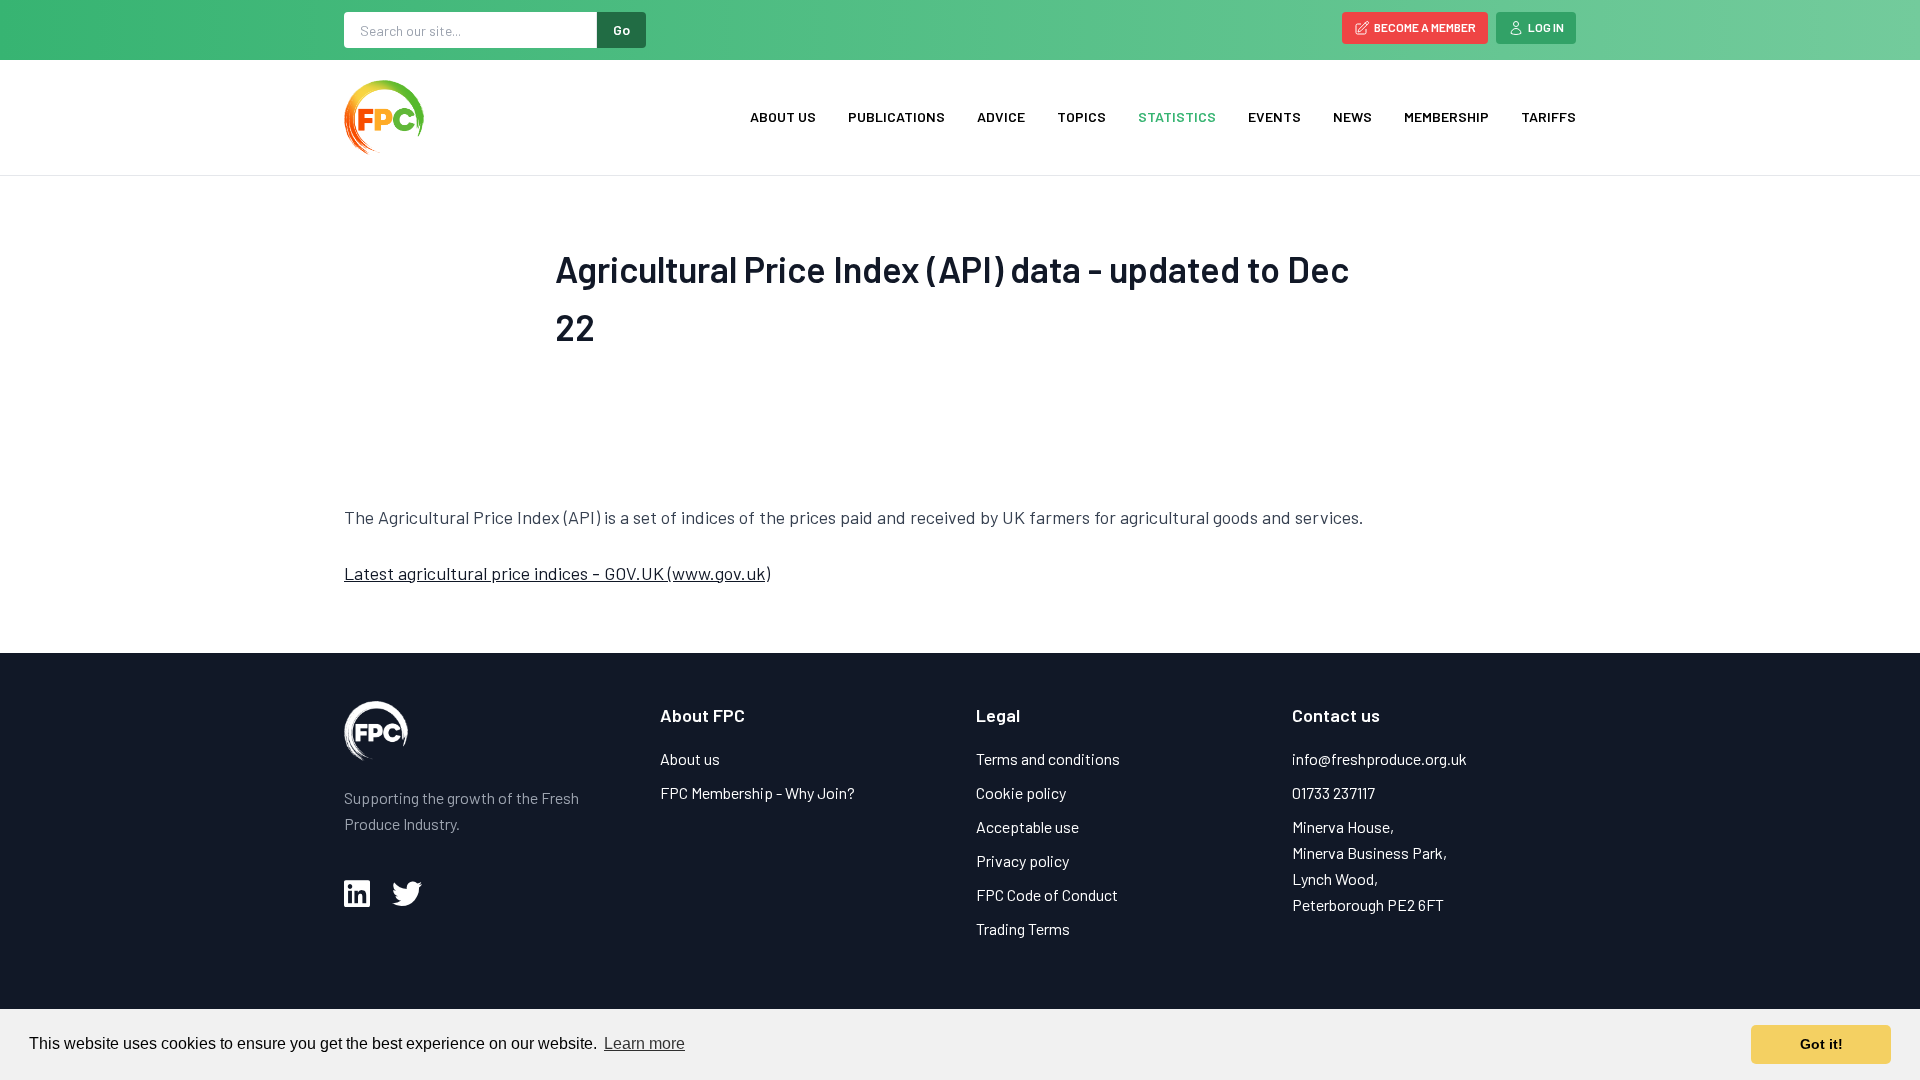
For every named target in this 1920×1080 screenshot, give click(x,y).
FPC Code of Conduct (1047, 894)
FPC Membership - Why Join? (757, 792)
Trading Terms (1023, 928)
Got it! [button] (1821, 1044)
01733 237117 (1333, 792)
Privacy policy (1022, 860)
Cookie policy (1021, 792)
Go (621, 29)
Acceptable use (1027, 826)
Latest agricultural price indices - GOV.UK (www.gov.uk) (557, 573)
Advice (1001, 116)
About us (783, 116)
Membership (1446, 116)
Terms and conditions (1048, 758)
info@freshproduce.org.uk (1379, 758)
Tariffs (1548, 116)
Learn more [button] (644, 1043)
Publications (896, 116)
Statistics (1177, 116)
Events (1274, 116)
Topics (1081, 116)
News (1352, 116)
